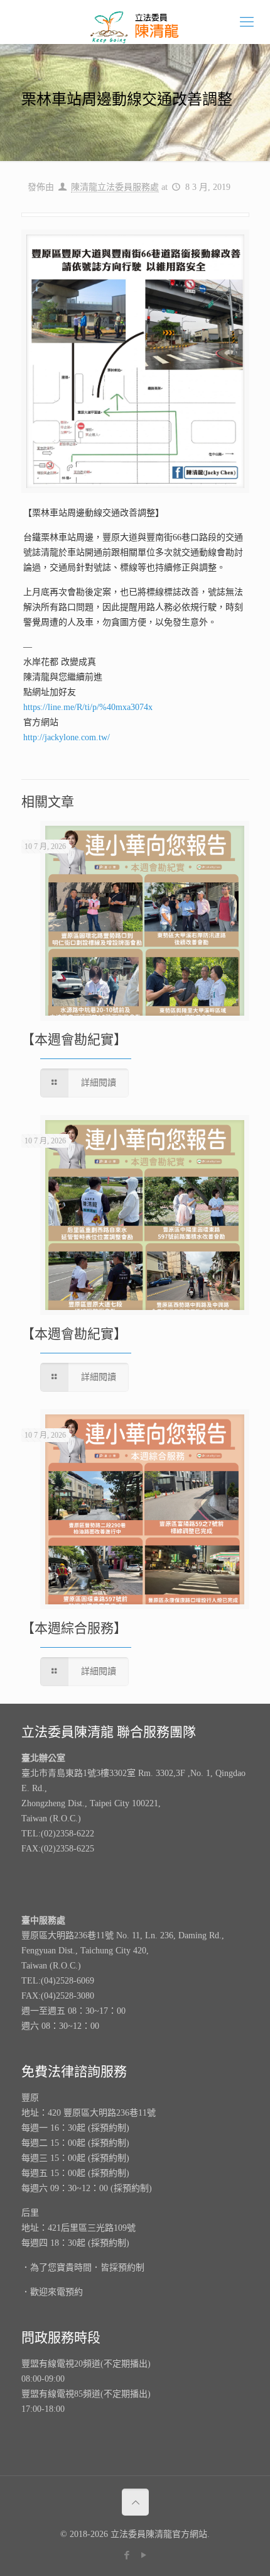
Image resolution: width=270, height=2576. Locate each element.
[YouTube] (143, 2555)
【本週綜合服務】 (74, 1628)
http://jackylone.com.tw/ (67, 737)
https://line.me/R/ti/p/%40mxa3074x (88, 707)
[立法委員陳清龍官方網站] (135, 22)
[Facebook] (127, 2555)
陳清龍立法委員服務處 (115, 187)
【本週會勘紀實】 (74, 1040)
